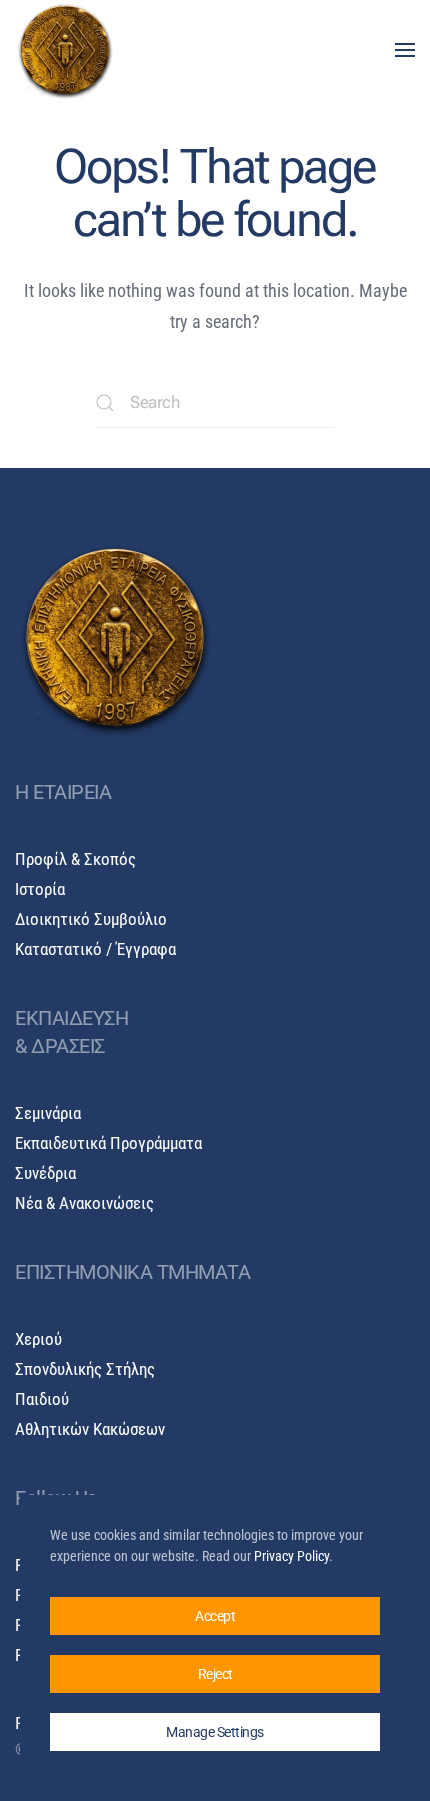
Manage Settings (215, 1732)
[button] (405, 50)
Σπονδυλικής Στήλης (85, 1369)
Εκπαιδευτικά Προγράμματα (108, 1143)
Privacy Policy (291, 1556)
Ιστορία (40, 889)
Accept (215, 1616)
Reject (215, 1674)
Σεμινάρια (48, 1113)
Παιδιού (42, 1399)
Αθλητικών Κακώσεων (90, 1429)
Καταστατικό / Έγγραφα (95, 949)
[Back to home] (65, 50)
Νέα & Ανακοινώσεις (84, 1203)
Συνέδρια (45, 1173)
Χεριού (38, 1339)
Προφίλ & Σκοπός (75, 859)
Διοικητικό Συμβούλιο (91, 919)
